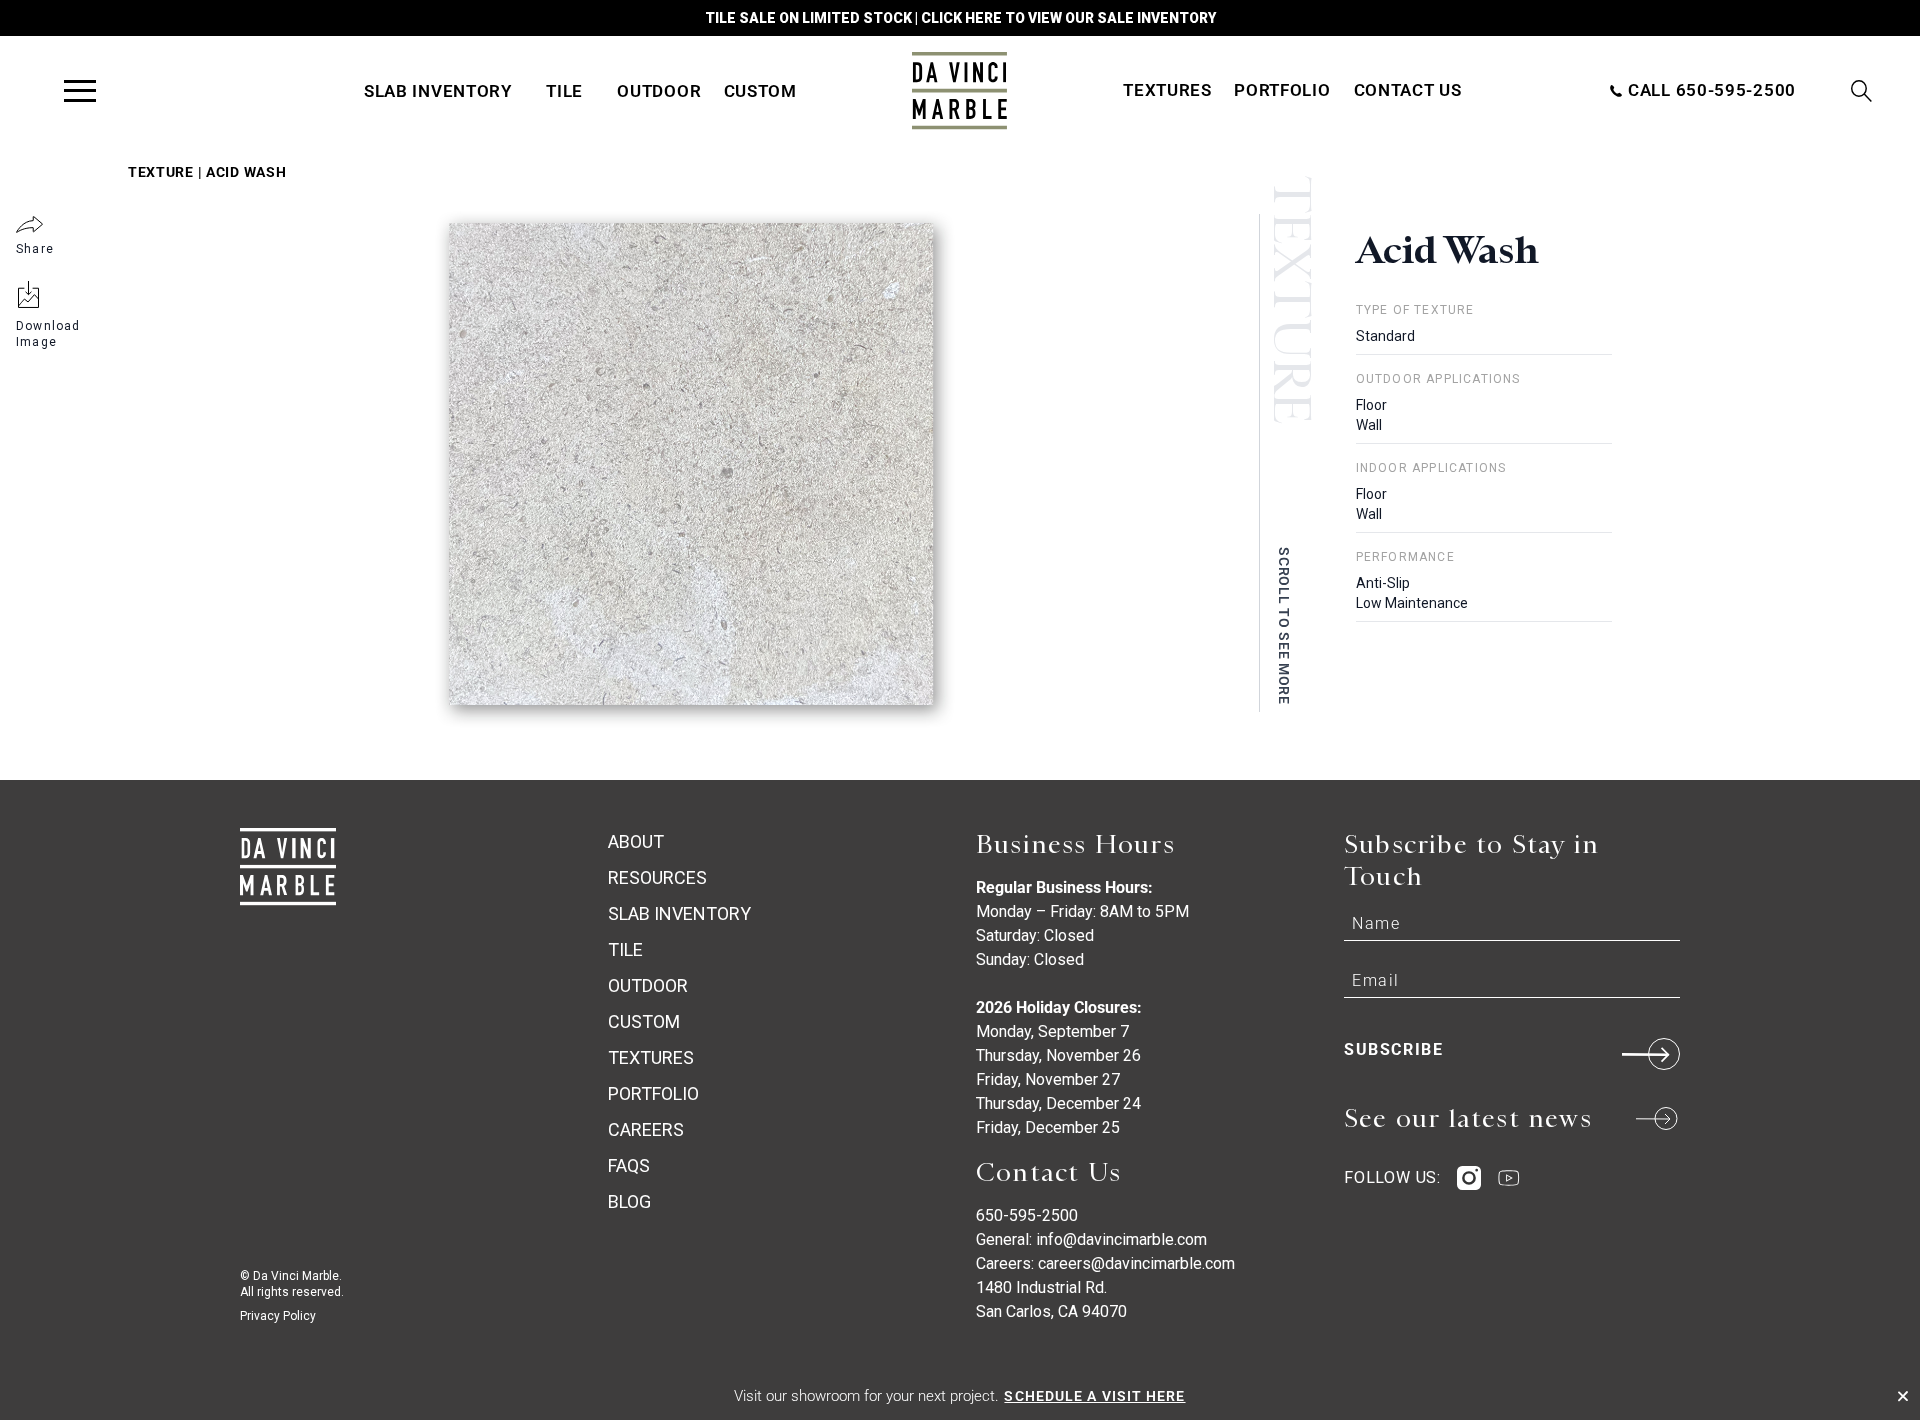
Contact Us (1408, 90)
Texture (161, 172)
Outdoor (659, 91)
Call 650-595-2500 (1709, 90)
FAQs (629, 1165)
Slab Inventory (438, 91)
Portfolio (1282, 90)
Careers (646, 1129)
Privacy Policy (278, 1316)
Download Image (48, 334)
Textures (1167, 90)
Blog (629, 1201)
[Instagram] (1469, 1178)
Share (35, 249)
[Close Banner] (1903, 1396)
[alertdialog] (960, 1396)
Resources (657, 877)
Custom (760, 91)
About (636, 841)
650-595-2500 (1027, 1215)
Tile (564, 91)
